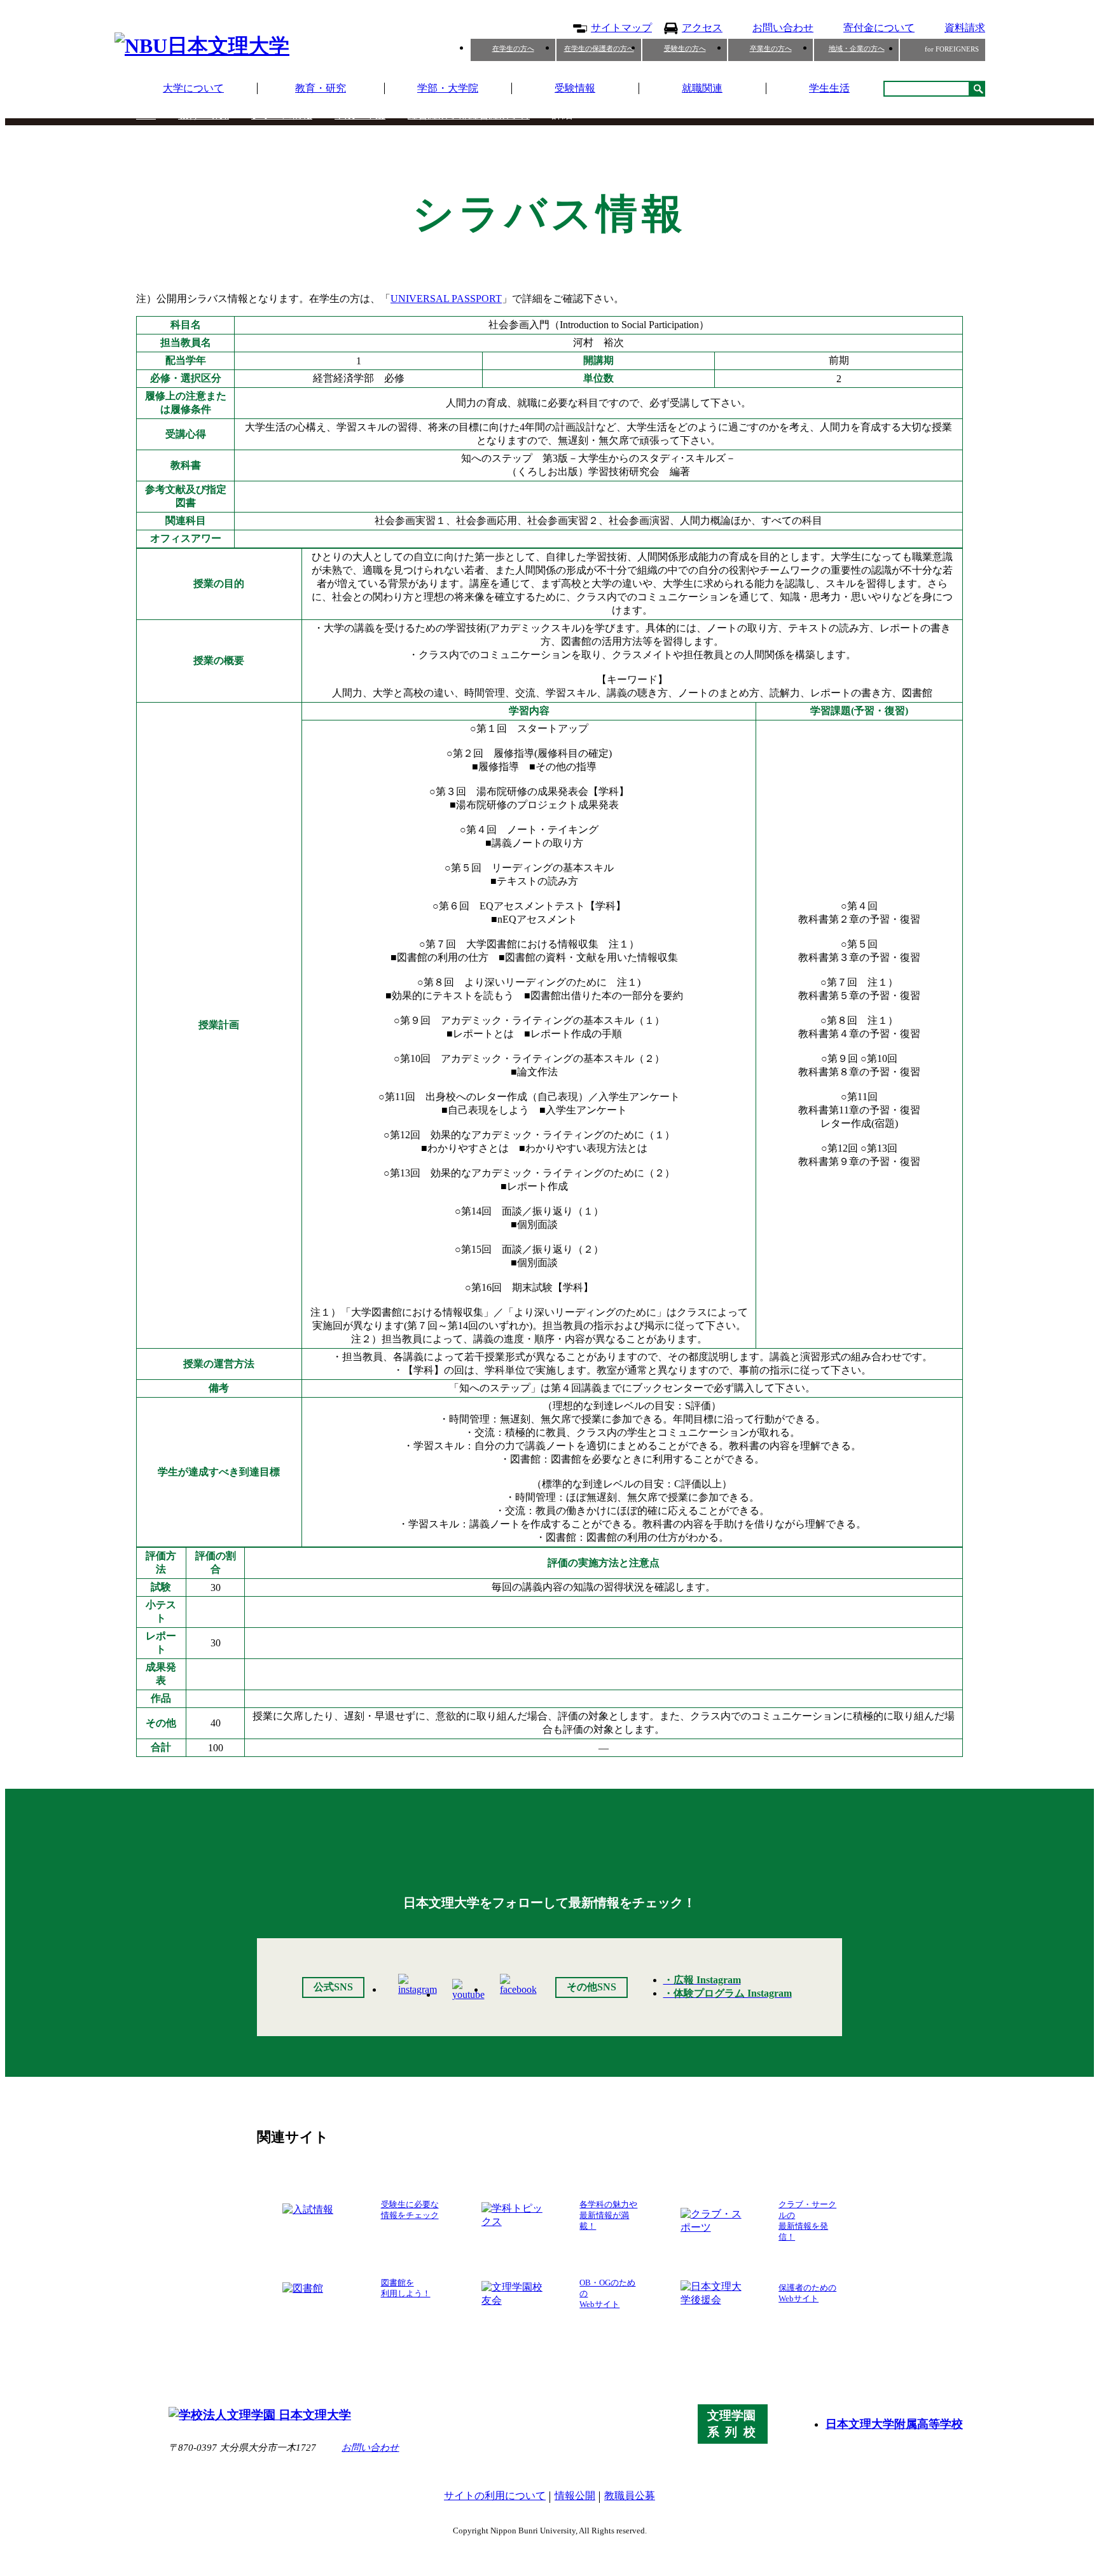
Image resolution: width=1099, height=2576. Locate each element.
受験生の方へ (685, 48)
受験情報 (575, 88)
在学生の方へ (513, 48)
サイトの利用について (495, 2496)
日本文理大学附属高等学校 (894, 2424)
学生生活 (829, 88)
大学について (193, 88)
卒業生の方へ (771, 48)
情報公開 (575, 2496)
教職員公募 (630, 2496)
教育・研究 (321, 88)
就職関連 (702, 88)
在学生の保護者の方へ (599, 48)
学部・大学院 (448, 88)
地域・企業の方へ (857, 48)
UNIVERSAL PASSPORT (446, 299)
